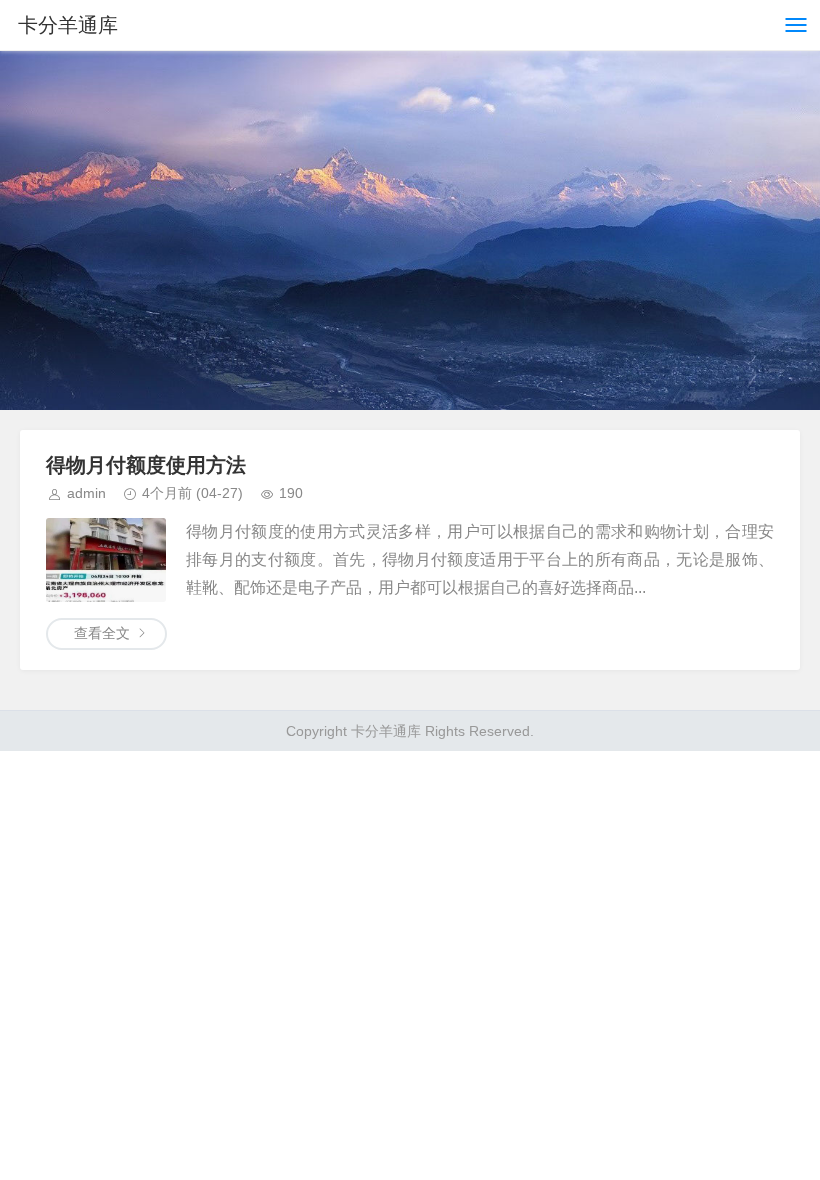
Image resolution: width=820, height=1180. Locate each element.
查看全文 (102, 633)
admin (86, 493)
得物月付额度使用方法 (146, 465)
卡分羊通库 (68, 25)
